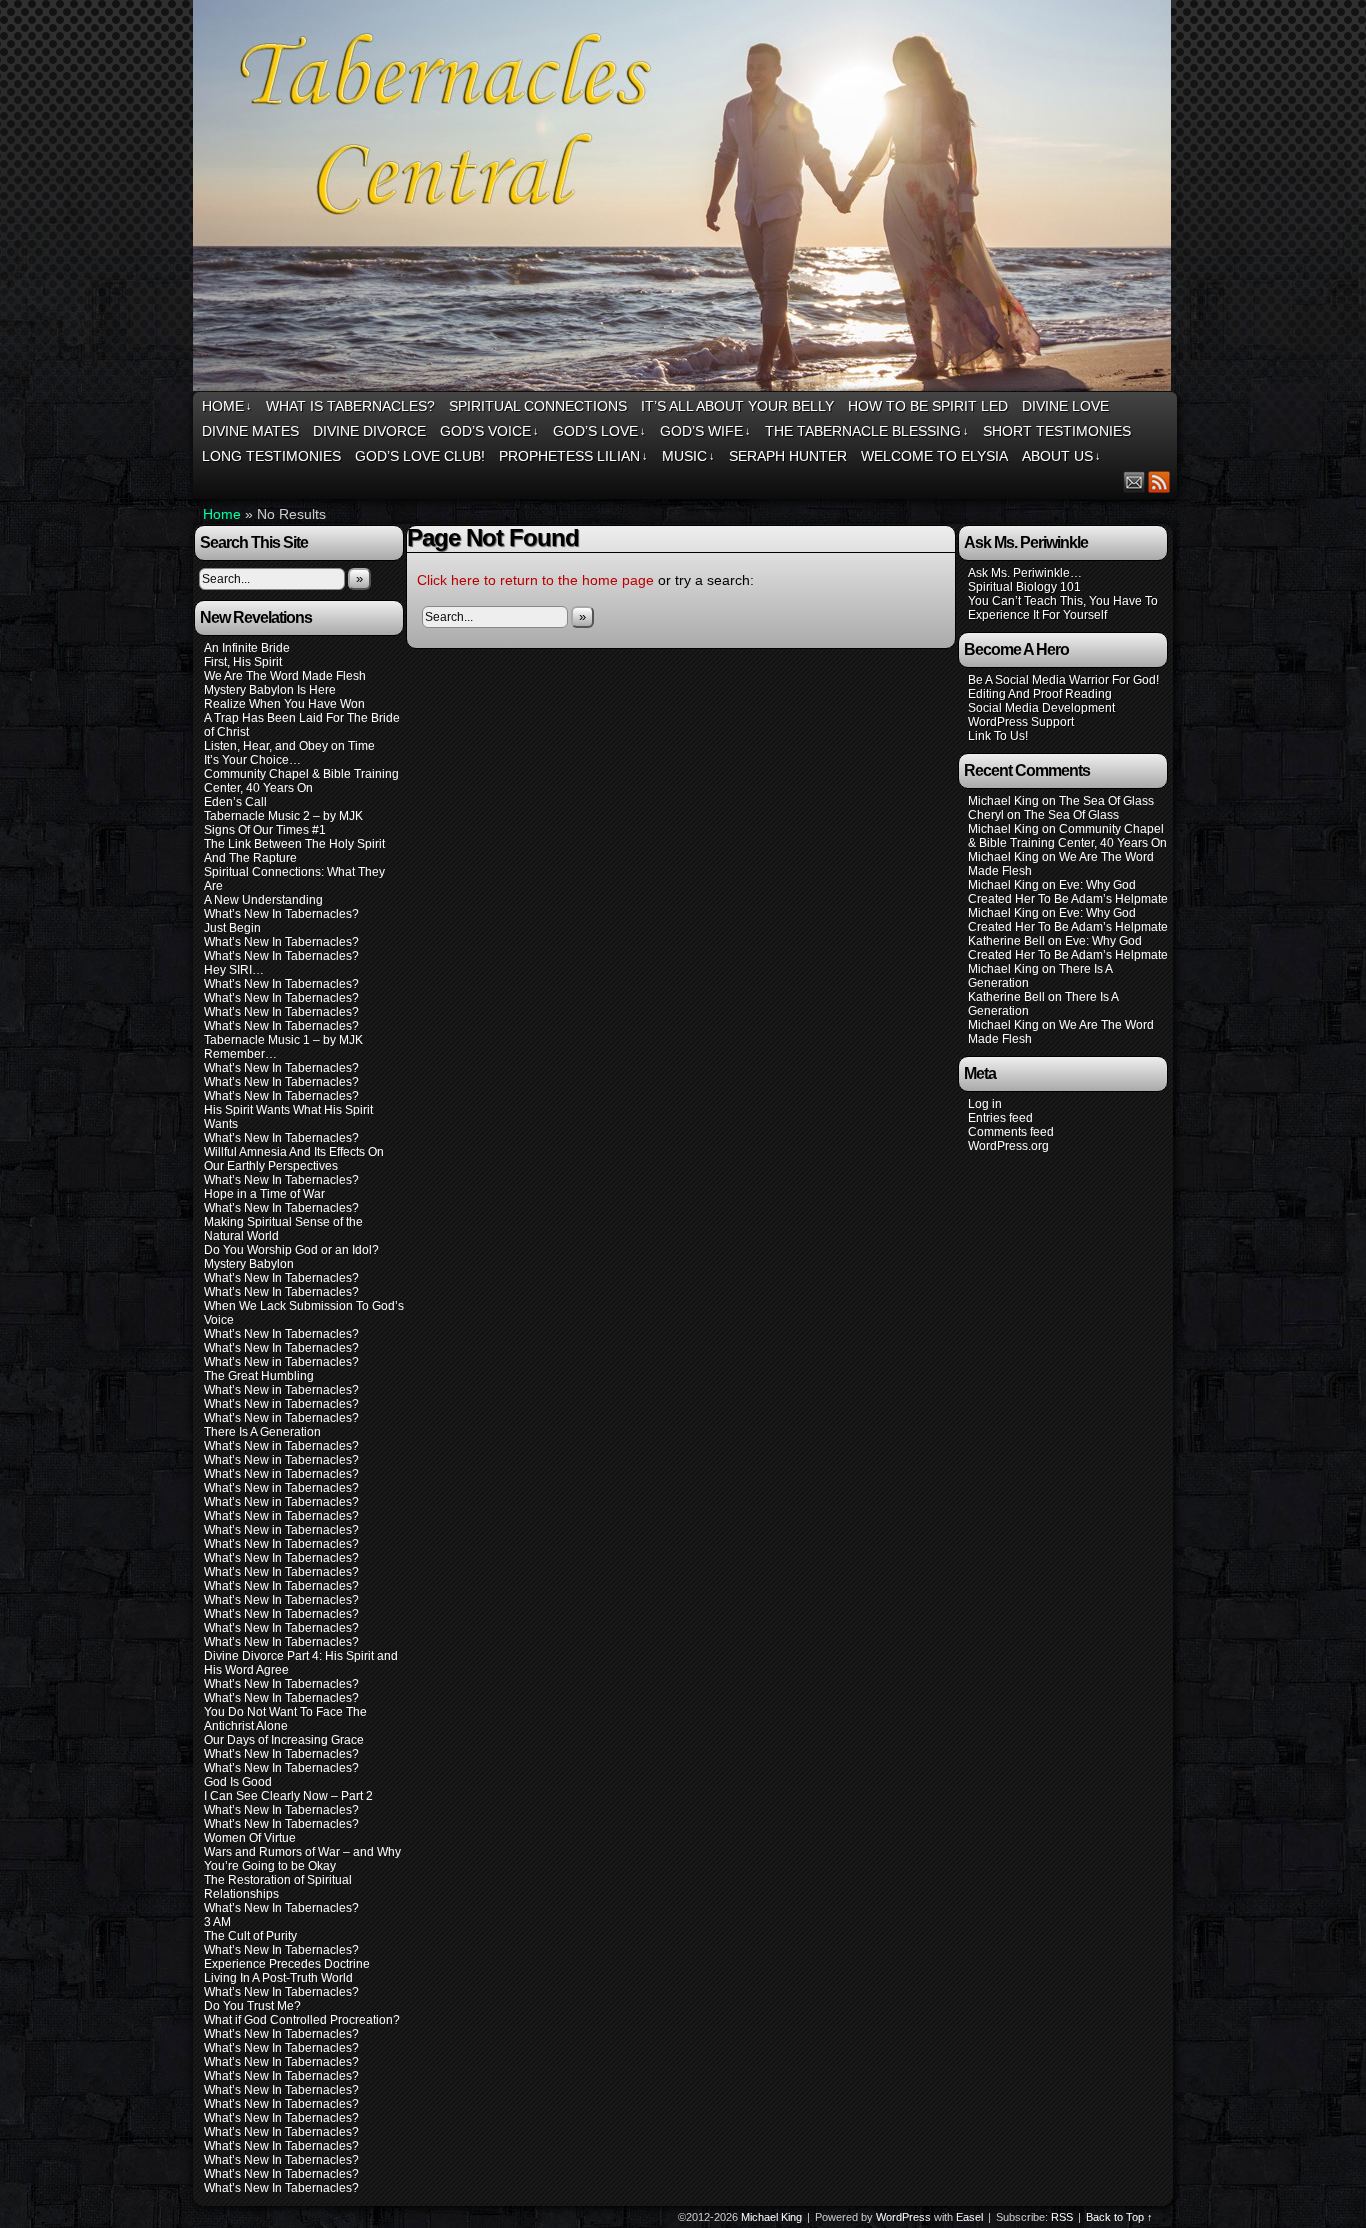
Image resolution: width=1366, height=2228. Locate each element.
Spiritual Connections (538, 406)
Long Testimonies (271, 456)
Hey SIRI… (234, 970)
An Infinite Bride (247, 648)
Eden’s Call (235, 802)
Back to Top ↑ (1119, 2217)
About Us (1061, 456)
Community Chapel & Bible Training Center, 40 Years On (301, 781)
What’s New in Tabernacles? (281, 1362)
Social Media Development (1041, 708)
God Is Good (238, 1782)
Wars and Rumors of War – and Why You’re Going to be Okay (302, 1859)
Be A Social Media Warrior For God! (1063, 680)
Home (227, 406)
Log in (985, 1104)
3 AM (217, 1922)
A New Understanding (263, 900)
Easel (969, 2217)
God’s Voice (489, 431)
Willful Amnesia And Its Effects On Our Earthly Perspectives (294, 1159)
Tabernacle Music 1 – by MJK (283, 1040)
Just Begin (232, 928)
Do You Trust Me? (252, 2006)
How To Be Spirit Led (928, 406)
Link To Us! (998, 736)
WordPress (903, 2217)
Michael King (771, 2217)
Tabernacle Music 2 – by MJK (283, 816)
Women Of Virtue (250, 1838)
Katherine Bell (1006, 941)
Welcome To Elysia (934, 456)
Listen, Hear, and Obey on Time (289, 746)
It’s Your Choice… (252, 760)
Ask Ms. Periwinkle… (1025, 573)
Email (1134, 481)
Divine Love (1065, 406)
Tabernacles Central (685, 198)
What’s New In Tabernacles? (281, 914)
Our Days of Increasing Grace (284, 1740)
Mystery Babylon (249, 1264)
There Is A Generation (262, 1432)
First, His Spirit (243, 662)
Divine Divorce (369, 431)
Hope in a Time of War (264, 1194)
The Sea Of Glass (1106, 801)
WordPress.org (1008, 1146)
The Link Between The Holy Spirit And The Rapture (294, 851)
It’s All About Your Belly (737, 406)
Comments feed (1011, 1132)
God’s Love (599, 431)
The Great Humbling (259, 1376)
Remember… (240, 1054)
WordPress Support (1021, 722)
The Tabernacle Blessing (867, 431)
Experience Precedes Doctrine (287, 1964)
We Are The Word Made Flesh (285, 676)
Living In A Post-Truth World (278, 1978)
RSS (1159, 481)
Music (688, 456)
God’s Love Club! (420, 456)
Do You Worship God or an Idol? (291, 1250)
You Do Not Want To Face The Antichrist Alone (285, 1719)
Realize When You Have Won (284, 704)
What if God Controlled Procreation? (302, 2020)
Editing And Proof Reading (1040, 694)
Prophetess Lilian (573, 456)
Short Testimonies (1057, 431)
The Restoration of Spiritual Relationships (278, 1887)
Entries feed (1000, 1118)
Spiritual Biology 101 (1024, 587)
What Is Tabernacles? (350, 406)
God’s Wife (705, 431)
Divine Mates (250, 431)
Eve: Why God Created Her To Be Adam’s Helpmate (1068, 892)
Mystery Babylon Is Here (270, 690)
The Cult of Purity (250, 1936)
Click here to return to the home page (535, 580)
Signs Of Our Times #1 (265, 830)
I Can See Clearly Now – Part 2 (288, 1796)
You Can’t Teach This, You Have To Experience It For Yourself (1063, 608)
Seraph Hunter (788, 456)
